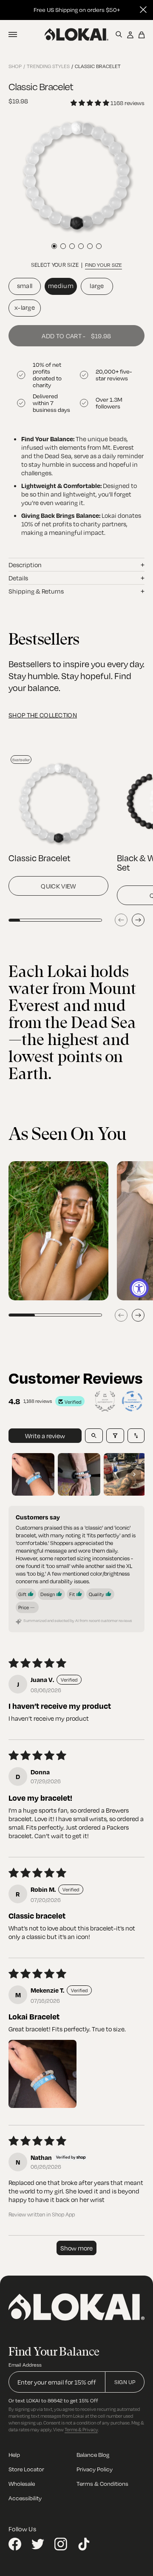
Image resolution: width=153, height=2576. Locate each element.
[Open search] (94, 1436)
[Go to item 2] (79, 1474)
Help (14, 2455)
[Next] (138, 920)
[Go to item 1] (33, 1474)
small (25, 286)
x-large (25, 307)
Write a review (45, 1436)
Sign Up (125, 2382)
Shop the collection (43, 715)
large (97, 286)
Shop (15, 66)
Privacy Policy (95, 2469)
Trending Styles (48, 66)
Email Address (25, 2365)
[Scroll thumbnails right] (134, 1474)
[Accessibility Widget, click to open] (139, 1288)
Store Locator (26, 2469)
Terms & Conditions (102, 2483)
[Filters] (115, 1436)
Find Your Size (103, 265)
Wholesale (22, 2483)
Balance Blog (93, 2455)
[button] (42, 2074)
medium (61, 286)
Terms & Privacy (81, 2429)
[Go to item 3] (125, 1474)
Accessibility (25, 2498)
